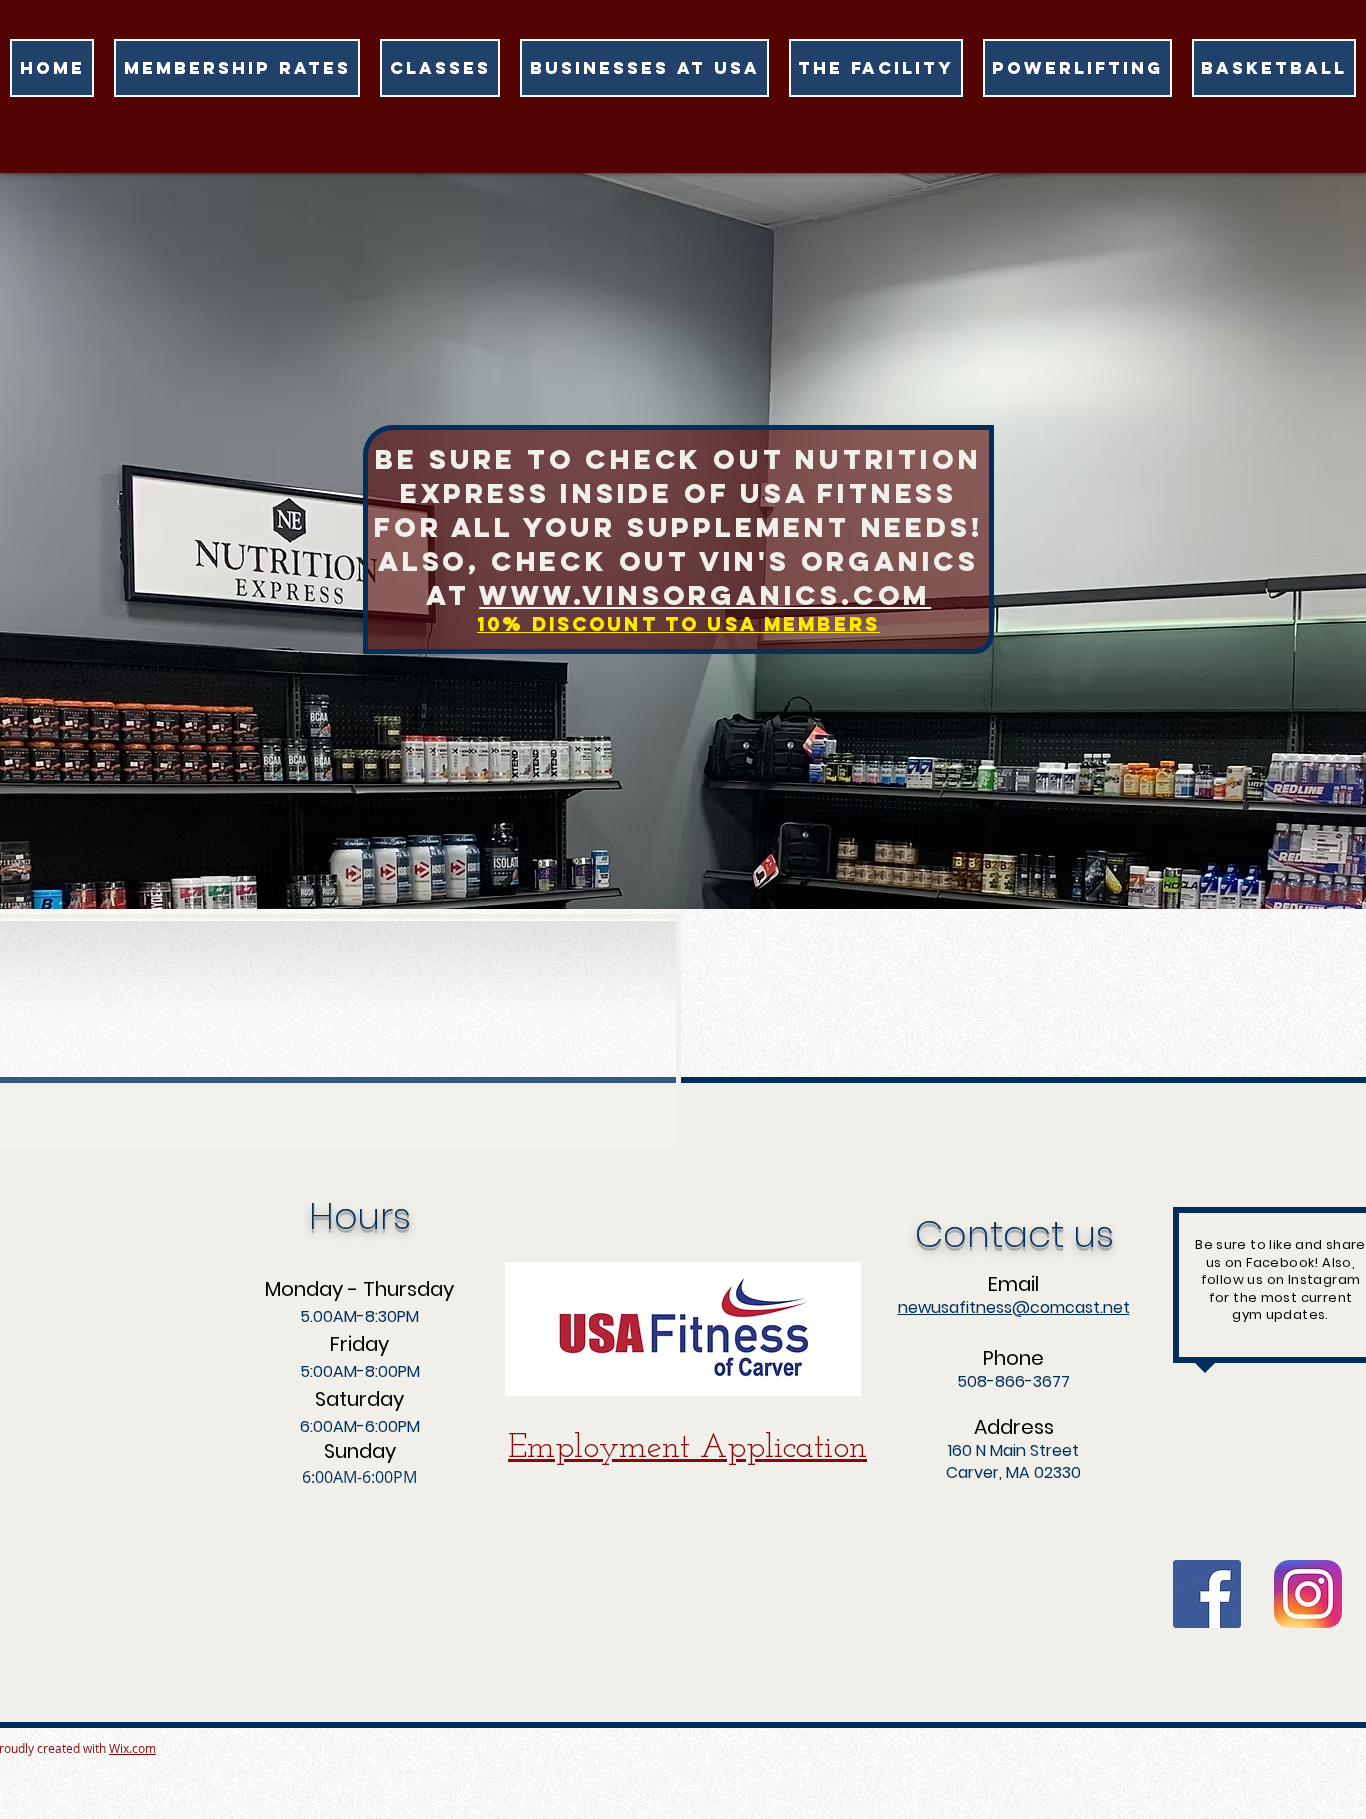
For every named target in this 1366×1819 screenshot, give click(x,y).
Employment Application (687, 1448)
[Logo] (1308, 1594)
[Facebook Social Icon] (1207, 1594)
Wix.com (132, 1748)
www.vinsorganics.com (705, 595)
